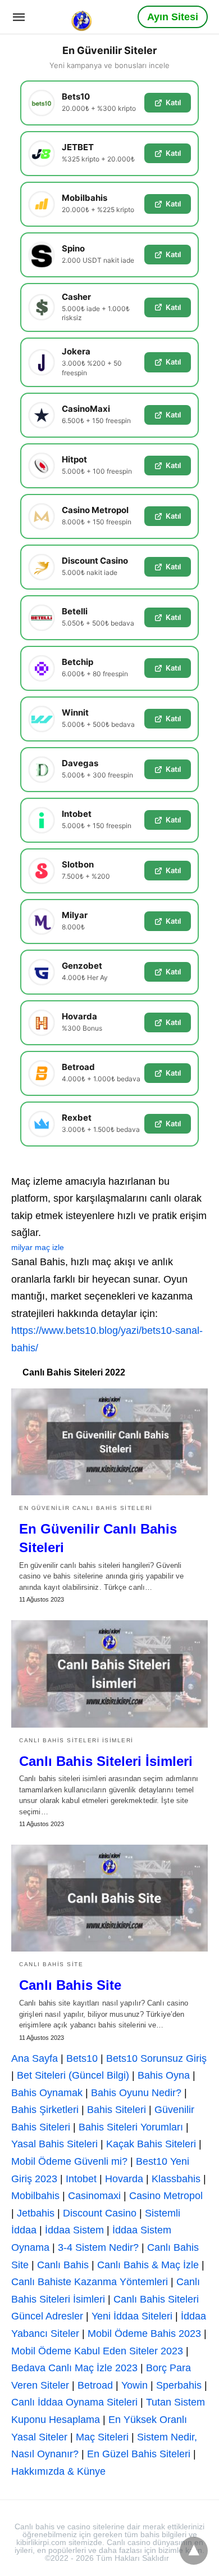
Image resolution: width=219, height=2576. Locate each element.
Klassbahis (176, 2179)
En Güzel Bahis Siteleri (139, 2454)
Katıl (173, 102)
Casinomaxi (94, 2196)
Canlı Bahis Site (51, 1964)
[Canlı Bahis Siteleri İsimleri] (109, 1674)
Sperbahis (179, 2385)
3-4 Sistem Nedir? (98, 2247)
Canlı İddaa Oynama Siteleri (74, 2402)
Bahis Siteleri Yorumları (131, 2127)
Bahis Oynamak (47, 2093)
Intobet (81, 2179)
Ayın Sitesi (173, 17)
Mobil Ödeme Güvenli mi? (69, 2161)
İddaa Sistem (74, 2230)
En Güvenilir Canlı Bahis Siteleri (86, 1508)
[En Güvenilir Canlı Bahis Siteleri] (109, 1442)
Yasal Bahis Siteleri (54, 2144)
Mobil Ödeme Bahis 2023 (144, 2334)
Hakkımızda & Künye (58, 2471)
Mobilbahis (35, 2196)
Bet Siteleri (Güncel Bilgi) (73, 2075)
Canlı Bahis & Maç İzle (148, 2265)
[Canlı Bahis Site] (109, 1898)
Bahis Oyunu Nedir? (136, 2093)
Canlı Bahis (63, 2265)
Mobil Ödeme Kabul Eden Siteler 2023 (97, 2351)
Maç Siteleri (102, 2437)
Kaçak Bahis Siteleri (151, 2144)
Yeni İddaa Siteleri (132, 2316)
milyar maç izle (38, 1247)
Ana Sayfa (35, 2058)
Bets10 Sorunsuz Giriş (156, 2058)
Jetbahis (36, 2213)
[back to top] (194, 2551)
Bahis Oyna (164, 2075)
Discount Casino (100, 2213)
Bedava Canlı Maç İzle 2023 (74, 2368)
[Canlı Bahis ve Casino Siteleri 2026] (83, 16)
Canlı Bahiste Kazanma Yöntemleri (90, 2282)
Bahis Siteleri (117, 2110)
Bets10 (82, 2058)
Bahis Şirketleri (45, 2110)
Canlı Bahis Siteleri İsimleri (76, 1740)
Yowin (134, 2385)
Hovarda (124, 2179)
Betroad (95, 2385)
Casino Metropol (166, 2196)
